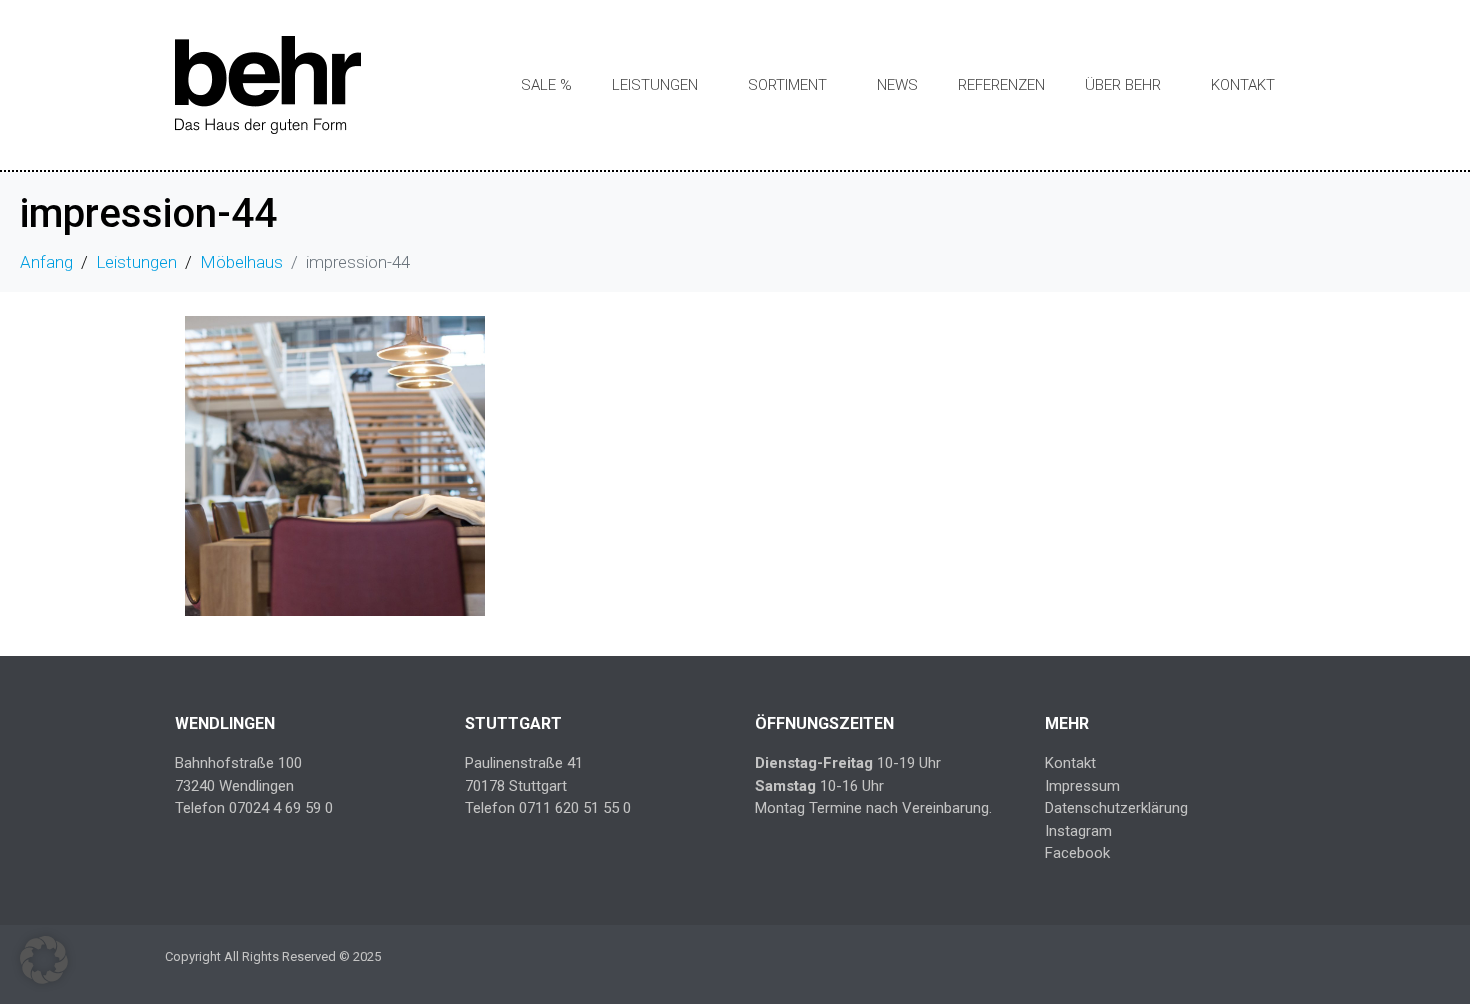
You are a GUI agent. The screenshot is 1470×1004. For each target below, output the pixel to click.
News (897, 85)
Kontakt (1243, 85)
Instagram (1078, 831)
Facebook (1077, 853)
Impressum (1082, 786)
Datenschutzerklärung (1116, 808)
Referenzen (1001, 85)
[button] (44, 960)
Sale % (546, 85)
